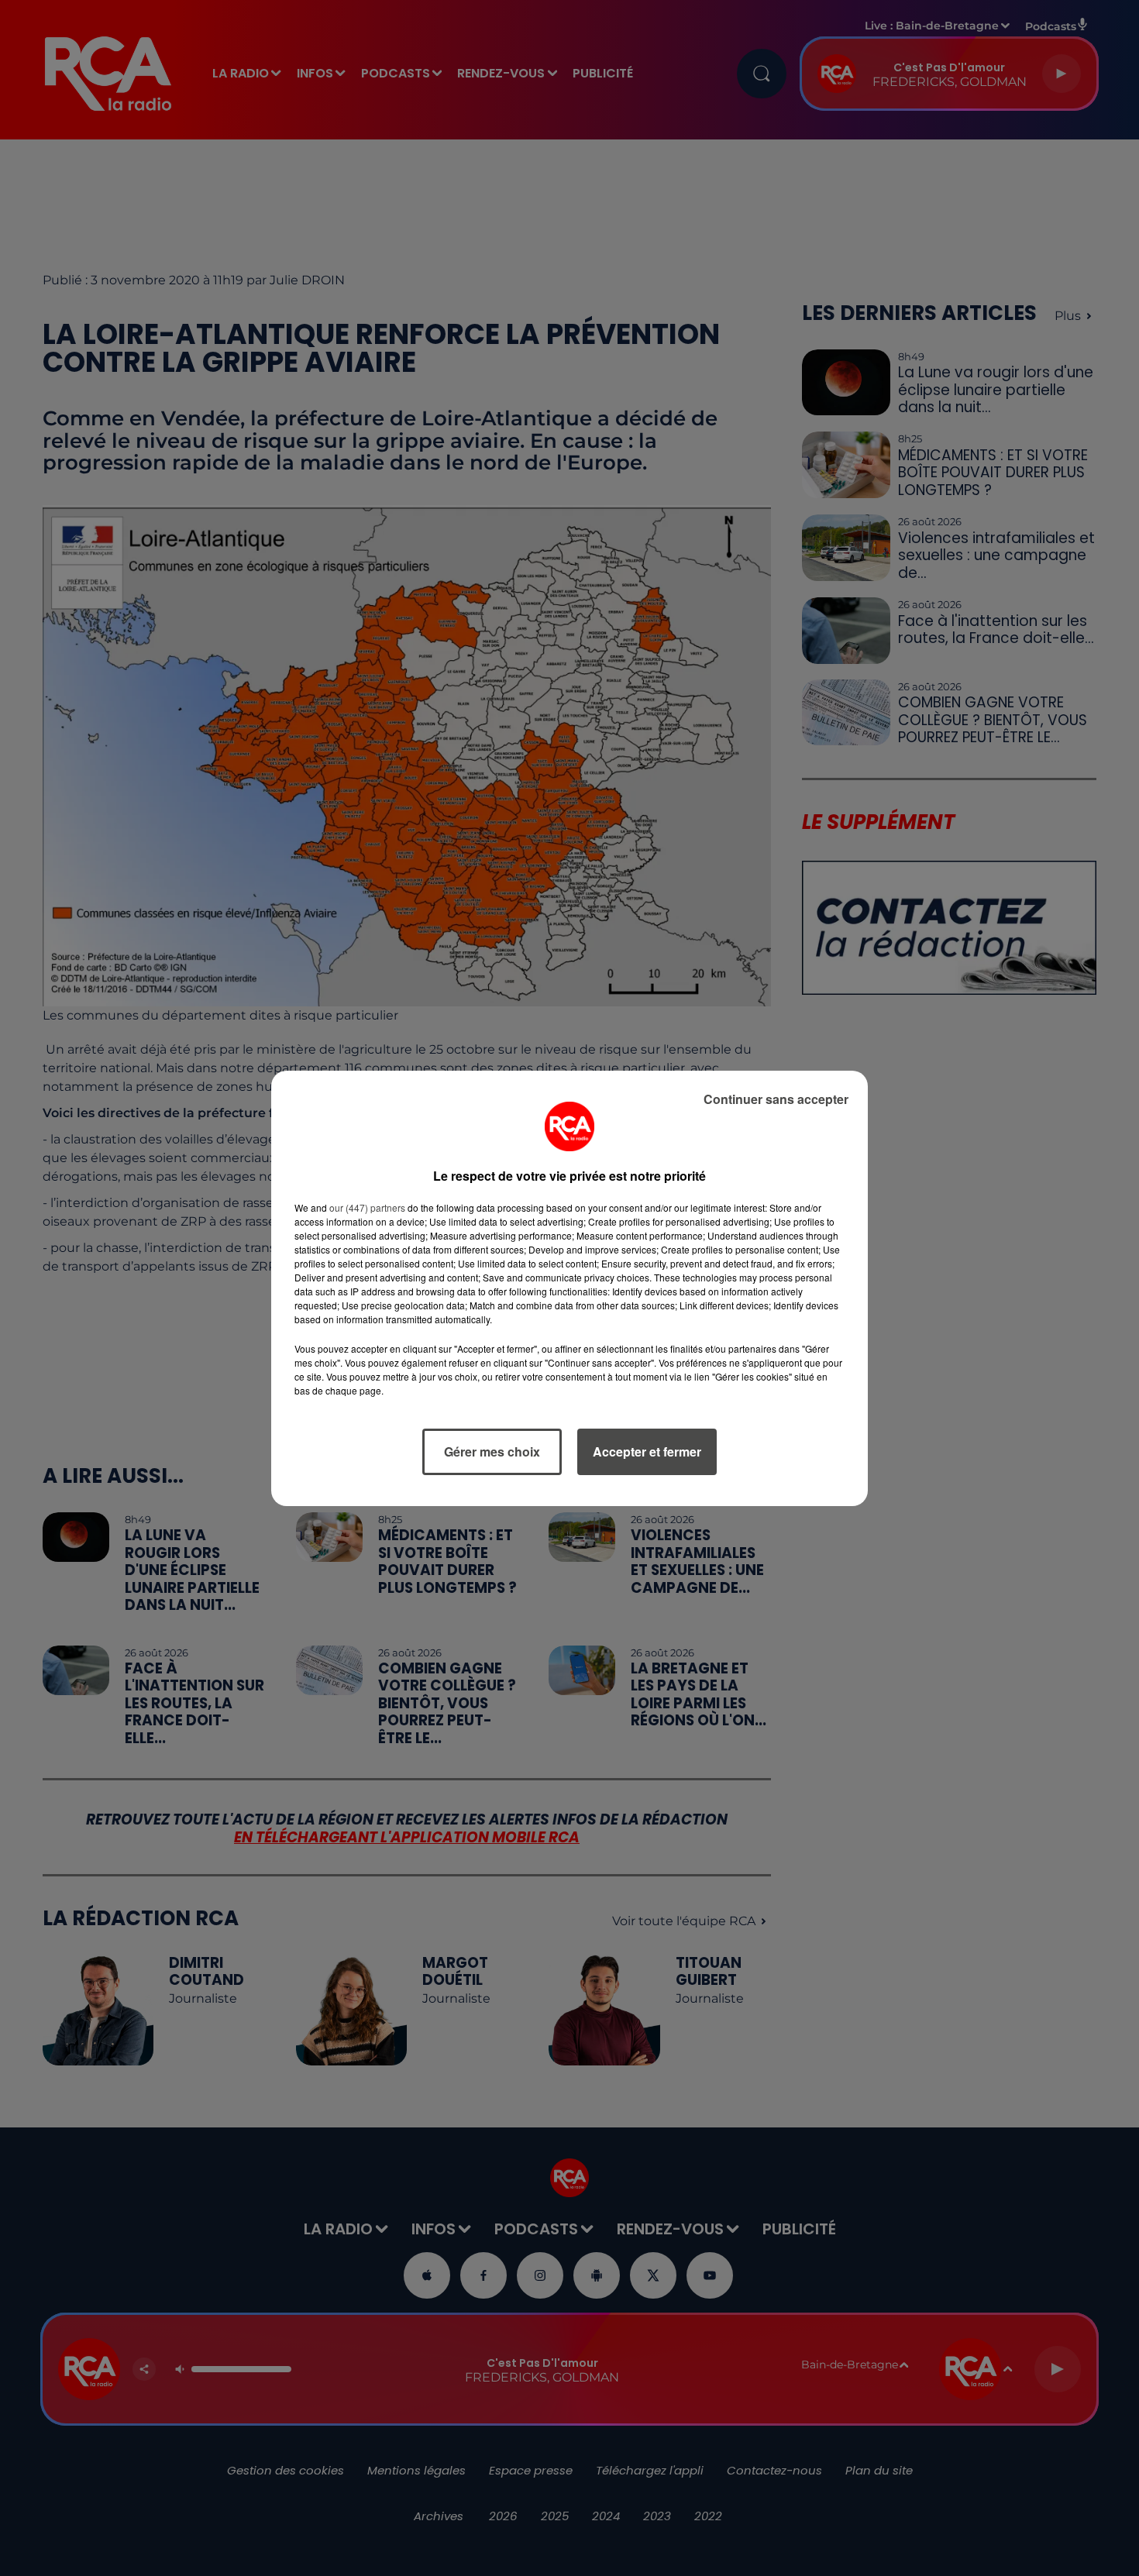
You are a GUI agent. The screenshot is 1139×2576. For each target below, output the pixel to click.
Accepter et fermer (647, 1451)
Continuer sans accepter (776, 1099)
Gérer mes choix (492, 1451)
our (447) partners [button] (367, 1207)
